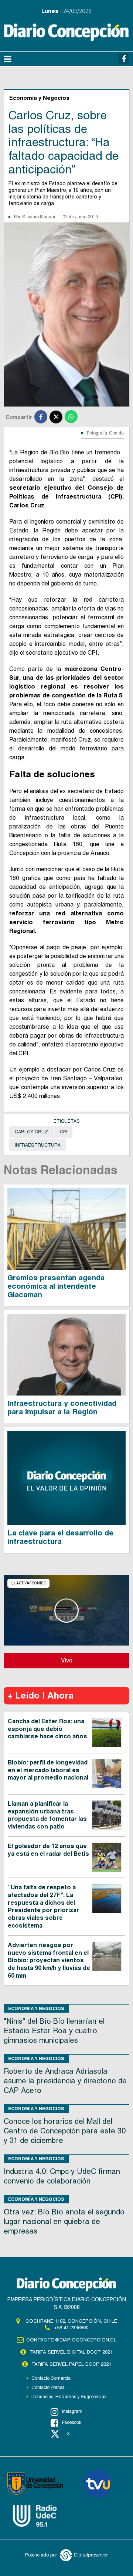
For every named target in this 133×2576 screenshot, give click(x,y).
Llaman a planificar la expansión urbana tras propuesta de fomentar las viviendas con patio (47, 1815)
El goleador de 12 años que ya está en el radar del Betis (48, 1850)
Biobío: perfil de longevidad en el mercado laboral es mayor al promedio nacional (48, 1770)
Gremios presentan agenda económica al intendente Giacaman (56, 1286)
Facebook (72, 2422)
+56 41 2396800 (71, 2328)
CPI (63, 1132)
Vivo (67, 1660)
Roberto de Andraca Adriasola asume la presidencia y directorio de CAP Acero (65, 2081)
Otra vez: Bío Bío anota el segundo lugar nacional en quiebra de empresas (64, 2221)
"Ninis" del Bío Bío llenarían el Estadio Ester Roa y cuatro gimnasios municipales (54, 2031)
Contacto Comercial (52, 2378)
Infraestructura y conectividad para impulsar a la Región (62, 1407)
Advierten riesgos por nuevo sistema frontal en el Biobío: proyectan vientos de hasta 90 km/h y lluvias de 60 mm (49, 1960)
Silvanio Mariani (39, 217)
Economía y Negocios (36, 2008)
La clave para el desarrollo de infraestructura (60, 1537)
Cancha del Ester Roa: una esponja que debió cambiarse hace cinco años (47, 1729)
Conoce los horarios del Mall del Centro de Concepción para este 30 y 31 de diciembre (65, 2131)
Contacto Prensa (48, 2387)
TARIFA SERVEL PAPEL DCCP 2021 (71, 2364)
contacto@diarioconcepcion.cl (71, 2340)
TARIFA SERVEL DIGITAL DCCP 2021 (71, 2352)
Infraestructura (38, 1145)
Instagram (72, 2411)
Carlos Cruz (31, 1132)
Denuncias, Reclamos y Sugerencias (69, 2397)
